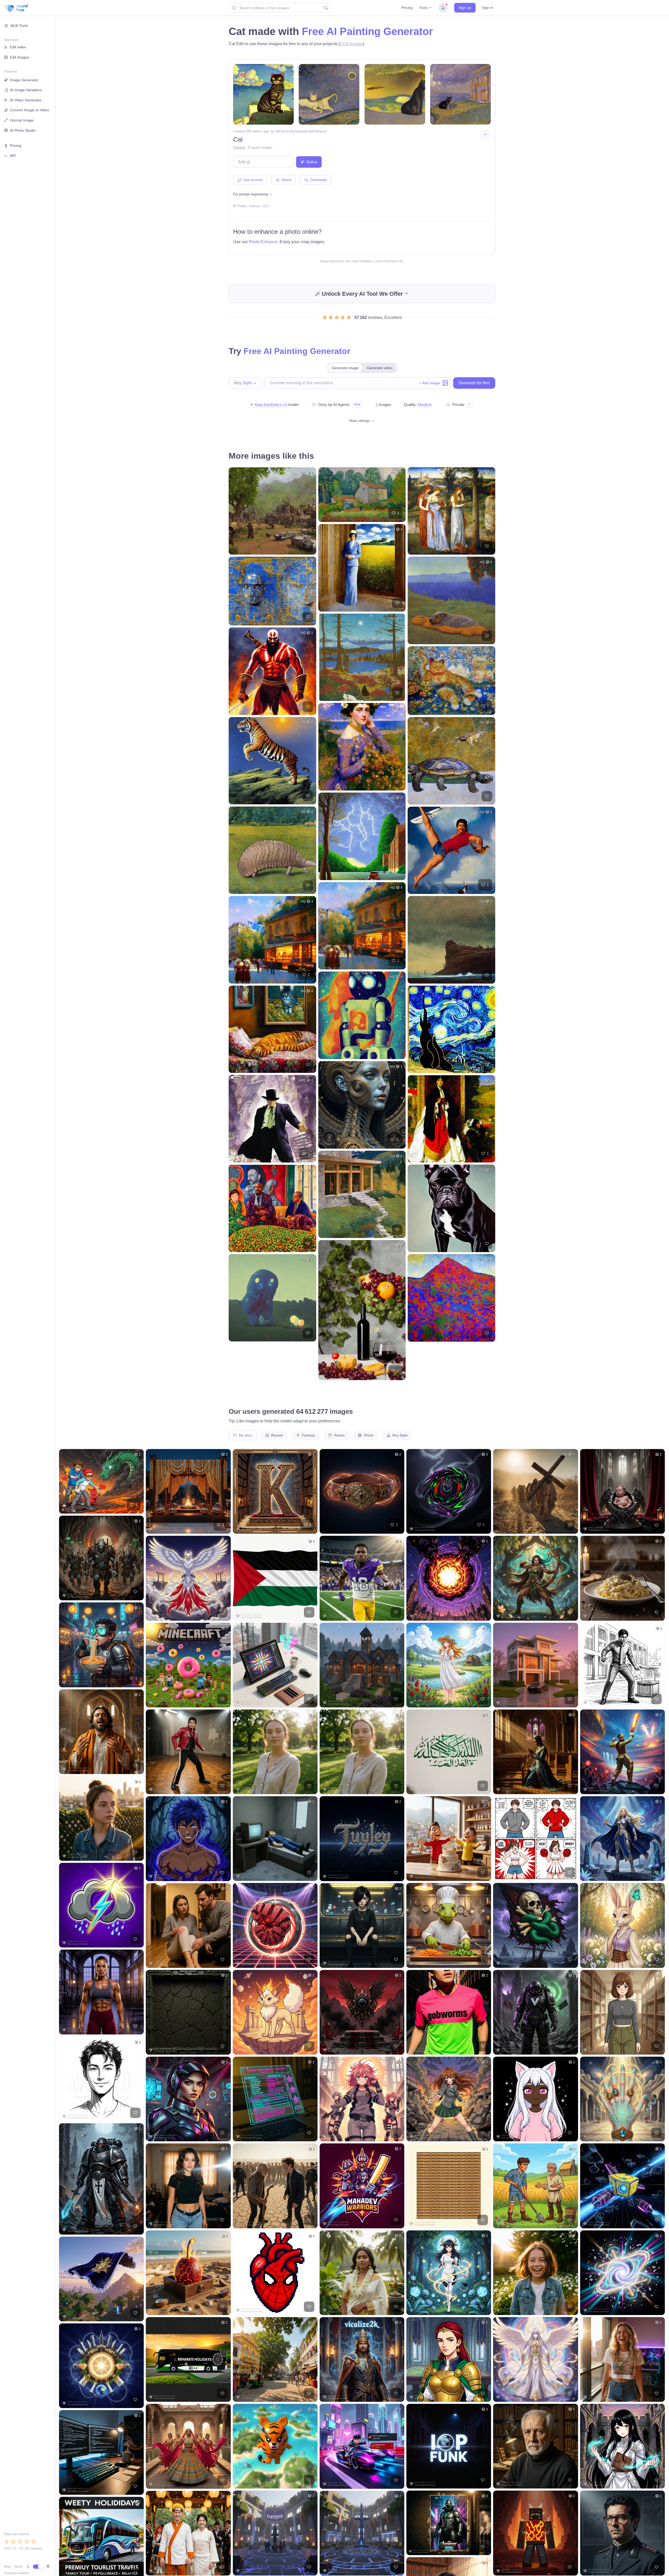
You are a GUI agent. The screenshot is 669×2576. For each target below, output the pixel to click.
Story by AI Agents (334, 405)
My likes (245, 1435)
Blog (7, 2567)
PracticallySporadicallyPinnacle (303, 131)
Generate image (345, 368)
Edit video (18, 47)
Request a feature (17, 2573)
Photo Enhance (263, 242)
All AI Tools (19, 26)
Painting (239, 147)
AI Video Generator (26, 100)
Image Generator (24, 80)
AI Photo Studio (23, 130)
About (18, 2567)
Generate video (380, 368)
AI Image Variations (26, 90)
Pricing (407, 8)
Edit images (20, 57)
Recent (276, 1435)
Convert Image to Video (30, 110)
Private (458, 405)
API (13, 156)
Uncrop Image (22, 120)
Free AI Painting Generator (367, 31)
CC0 (265, 206)
